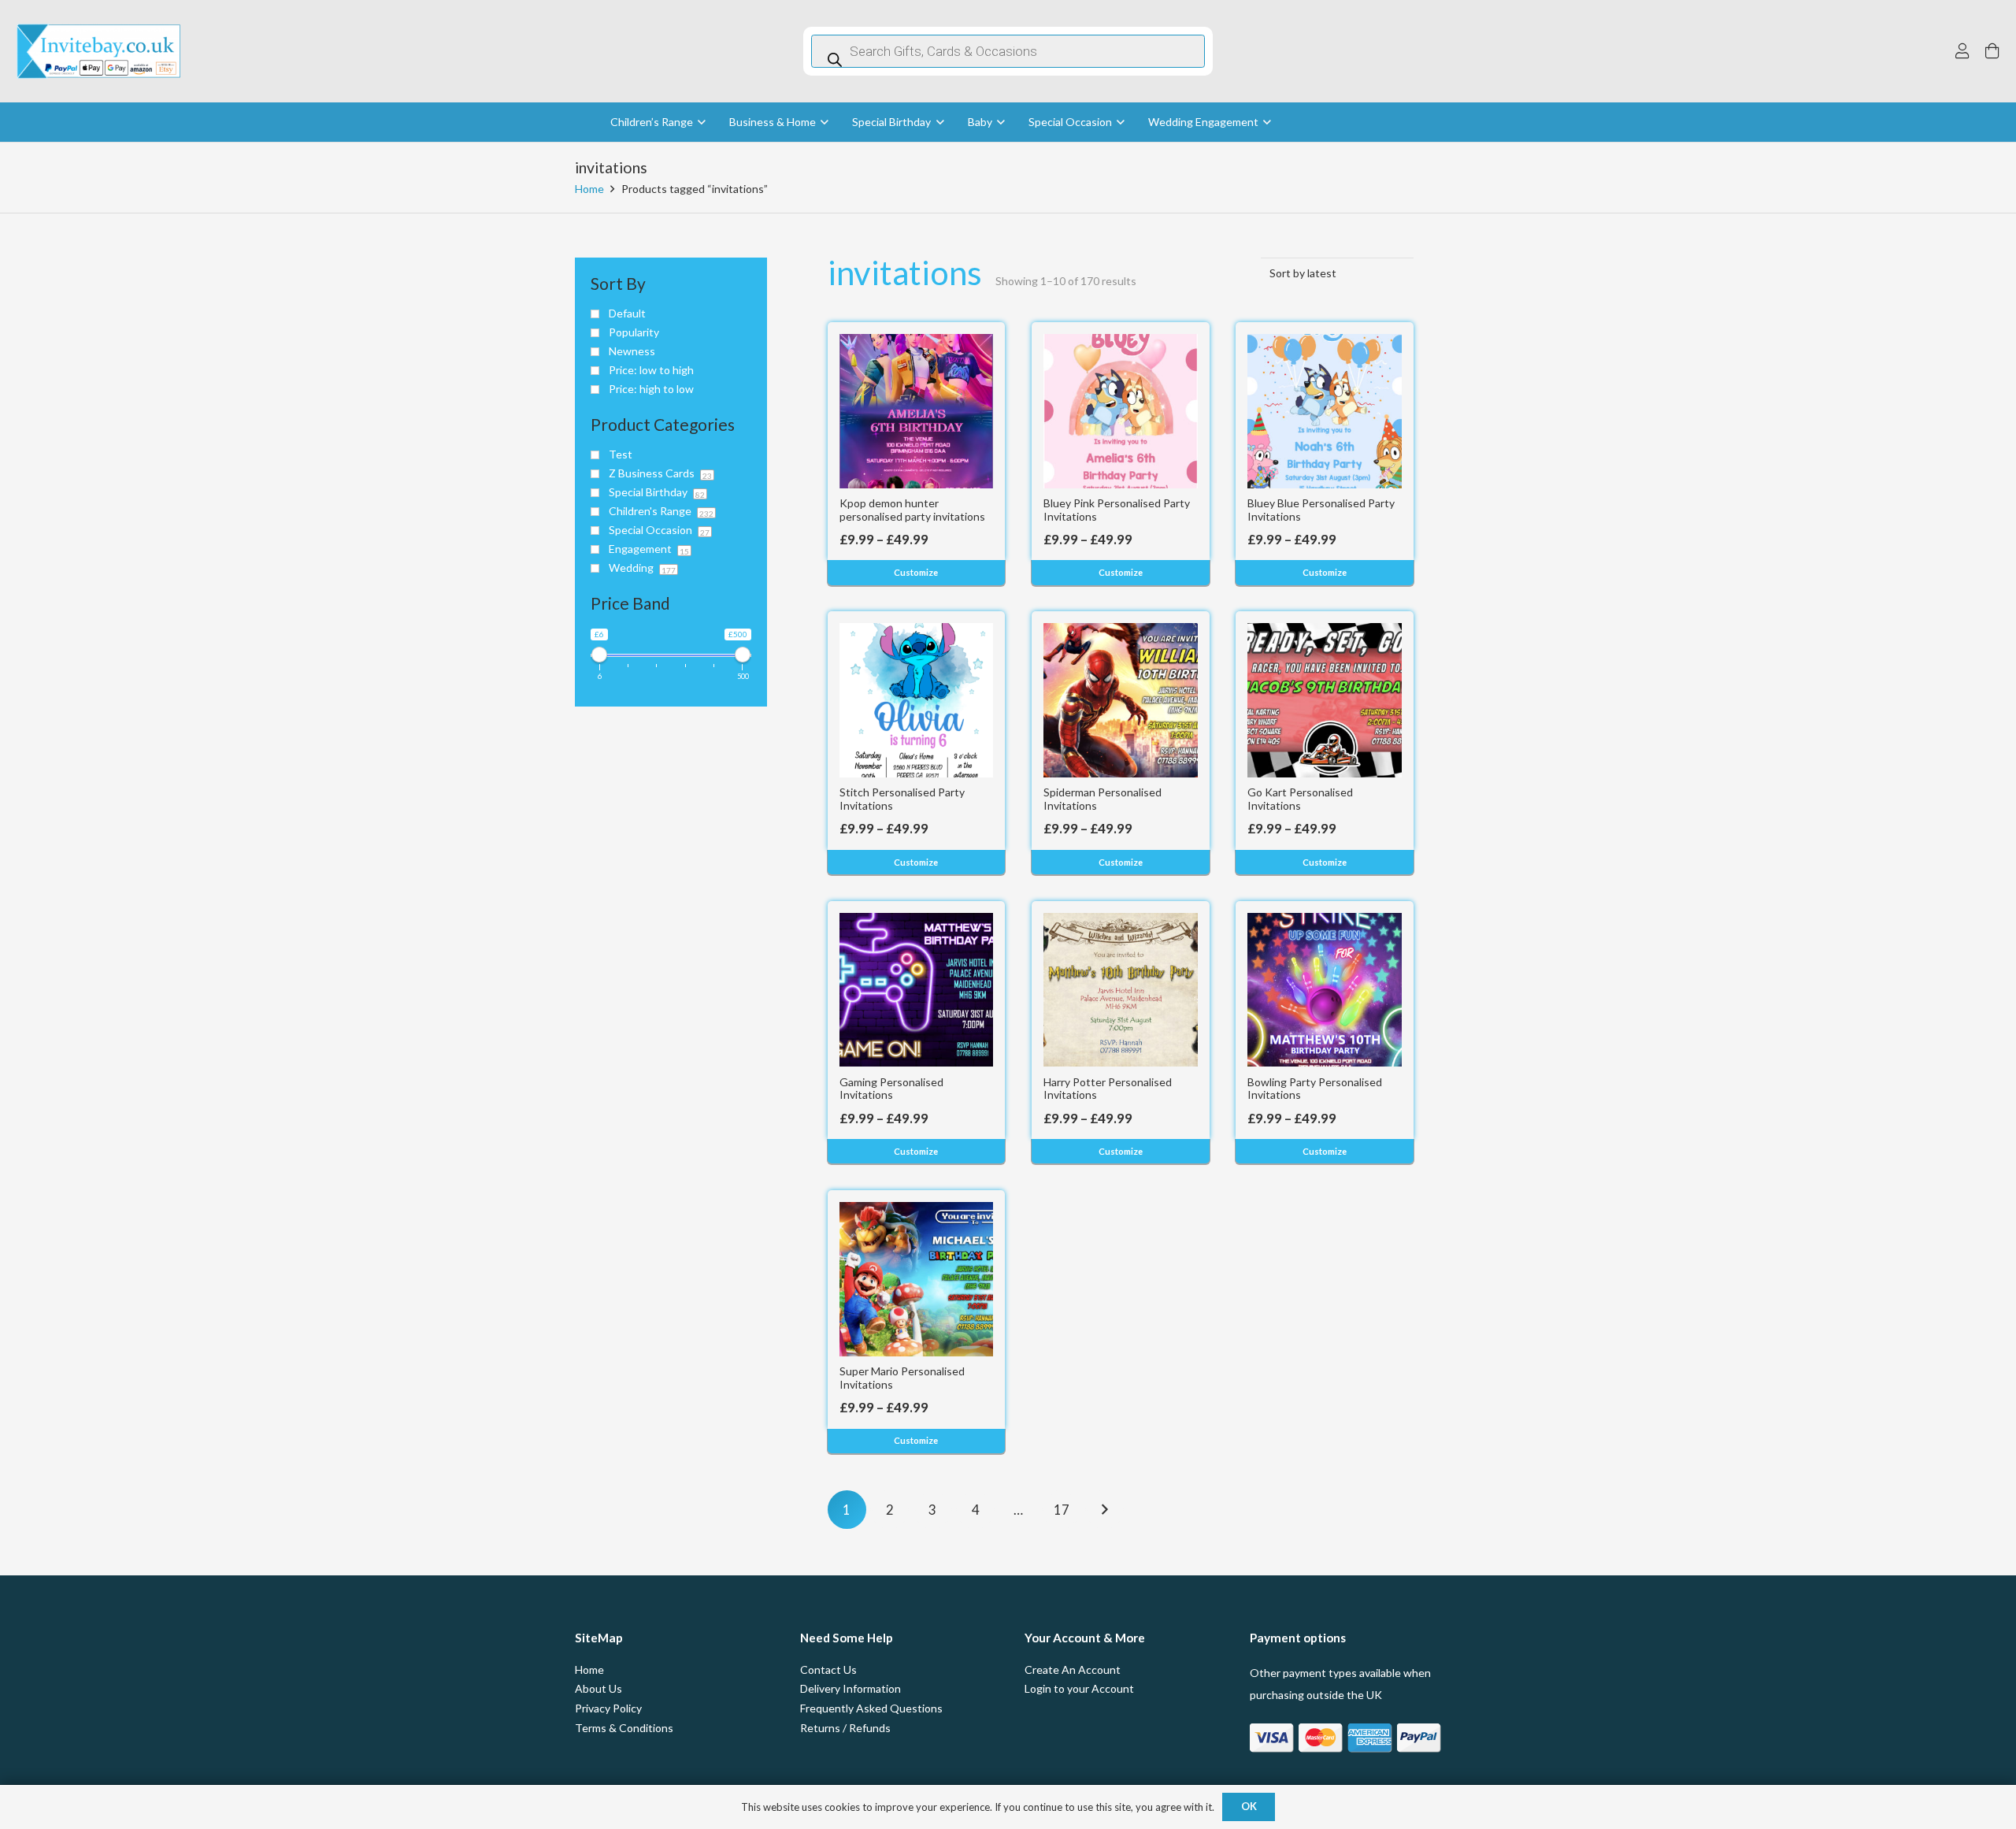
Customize (916, 572)
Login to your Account (1079, 1688)
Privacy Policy (608, 1708)
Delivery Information (850, 1688)
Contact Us (828, 1669)
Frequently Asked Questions (871, 1708)
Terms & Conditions (624, 1728)
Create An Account (1073, 1669)
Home (589, 189)
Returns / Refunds (845, 1728)
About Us (598, 1688)
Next (1104, 1510)
